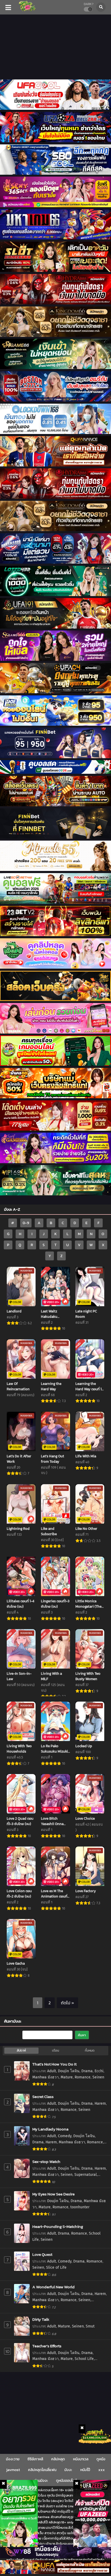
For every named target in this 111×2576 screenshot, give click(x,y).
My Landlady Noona (50, 2129)
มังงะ (68, 2470)
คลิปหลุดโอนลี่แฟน (42, 2470)
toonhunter (80, 2207)
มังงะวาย (13, 2459)
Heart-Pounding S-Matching (58, 2226)
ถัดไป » (67, 2003)
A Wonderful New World (53, 2287)
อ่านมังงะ (41, 2481)
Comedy (65, 2136)
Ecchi (99, 2071)
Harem (100, 2104)
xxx (102, 2470)
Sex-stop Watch (46, 2161)
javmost (13, 2470)
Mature (67, 2077)
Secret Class (43, 2097)
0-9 (26, 1223)
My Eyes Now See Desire (53, 2194)
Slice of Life (56, 2267)
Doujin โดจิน (69, 2071)
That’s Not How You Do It (54, 2064)
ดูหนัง (101, 2459)
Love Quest (42, 2254)
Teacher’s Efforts (47, 2346)
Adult (52, 2071)
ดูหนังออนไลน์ (66, 2481)
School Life (84, 2359)
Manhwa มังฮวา (46, 2077)
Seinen (98, 2077)
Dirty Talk (41, 2319)
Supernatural (86, 2175)
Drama (87, 2071)
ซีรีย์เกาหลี (35, 2459)
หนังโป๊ (85, 2470)
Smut (90, 2326)
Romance (83, 2077)
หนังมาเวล (81, 2459)
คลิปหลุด (58, 2459)
